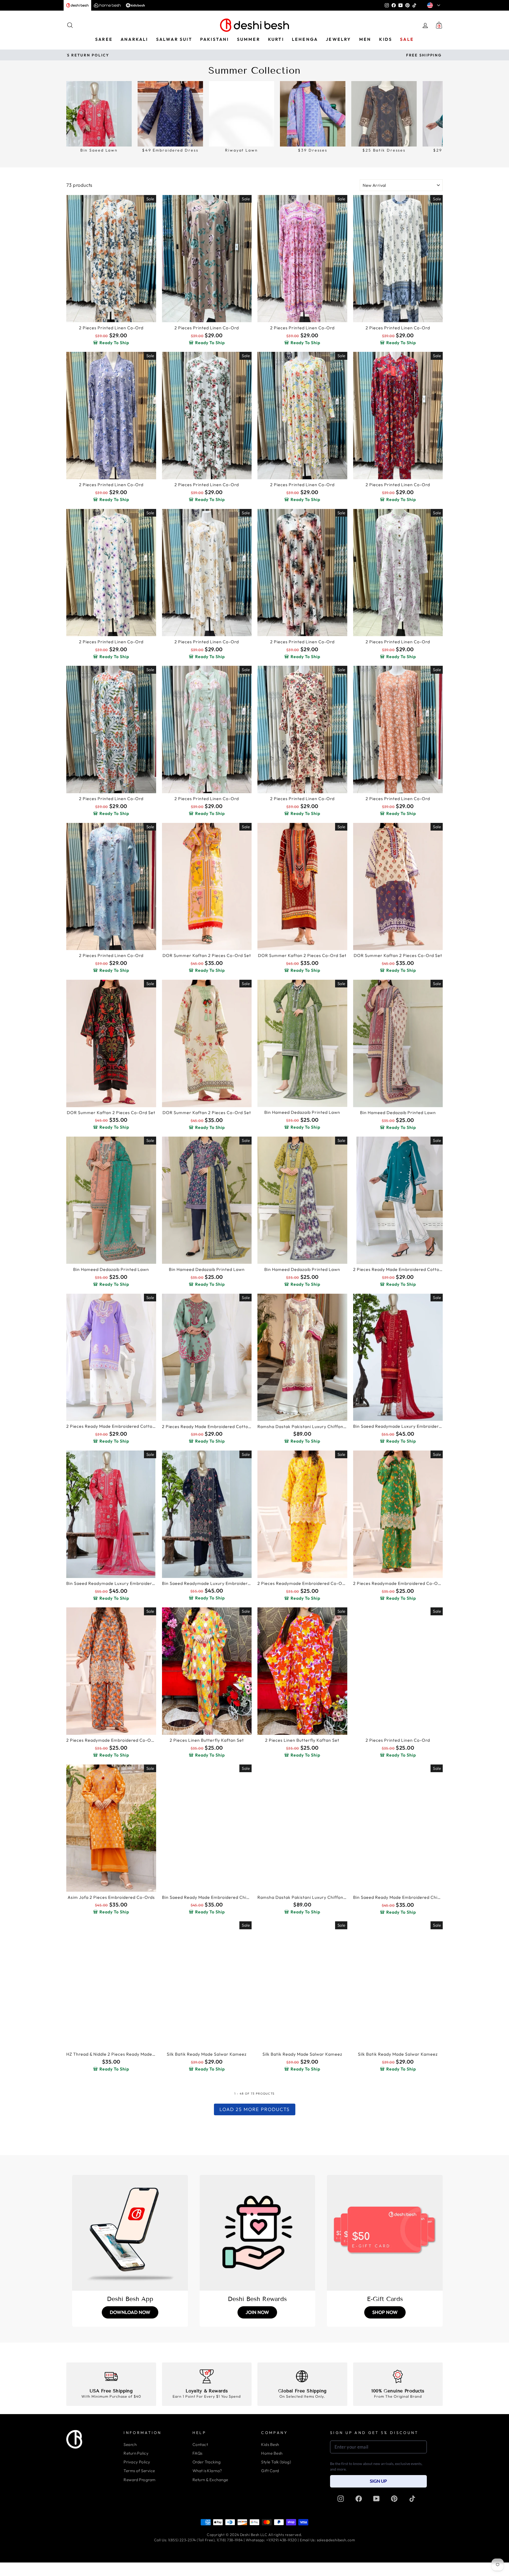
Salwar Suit (174, 39)
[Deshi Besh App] (130, 2233)
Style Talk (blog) (276, 2462)
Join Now (257, 2312)
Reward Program (139, 2480)
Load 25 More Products (255, 2109)
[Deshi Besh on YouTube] (376, 2499)
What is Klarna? (207, 2471)
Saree (104, 39)
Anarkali (134, 39)
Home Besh (272, 2453)
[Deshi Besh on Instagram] (341, 2499)
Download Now (130, 2312)
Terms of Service (139, 2471)
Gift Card (270, 2471)
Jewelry (338, 39)
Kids (386, 39)
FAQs (198, 2453)
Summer (249, 39)
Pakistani (215, 39)
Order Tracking (207, 2462)
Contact (200, 2444)
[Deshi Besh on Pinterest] (394, 2499)
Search (130, 2444)
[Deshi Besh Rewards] (258, 2233)
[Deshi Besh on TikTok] (412, 2499)
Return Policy (136, 2453)
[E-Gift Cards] (385, 2233)
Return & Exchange (210, 2480)
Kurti (276, 39)
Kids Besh (270, 2444)
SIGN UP (378, 2481)
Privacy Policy (137, 2462)
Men (365, 39)
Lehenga (305, 39)
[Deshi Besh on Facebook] (359, 2499)
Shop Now (385, 2312)
